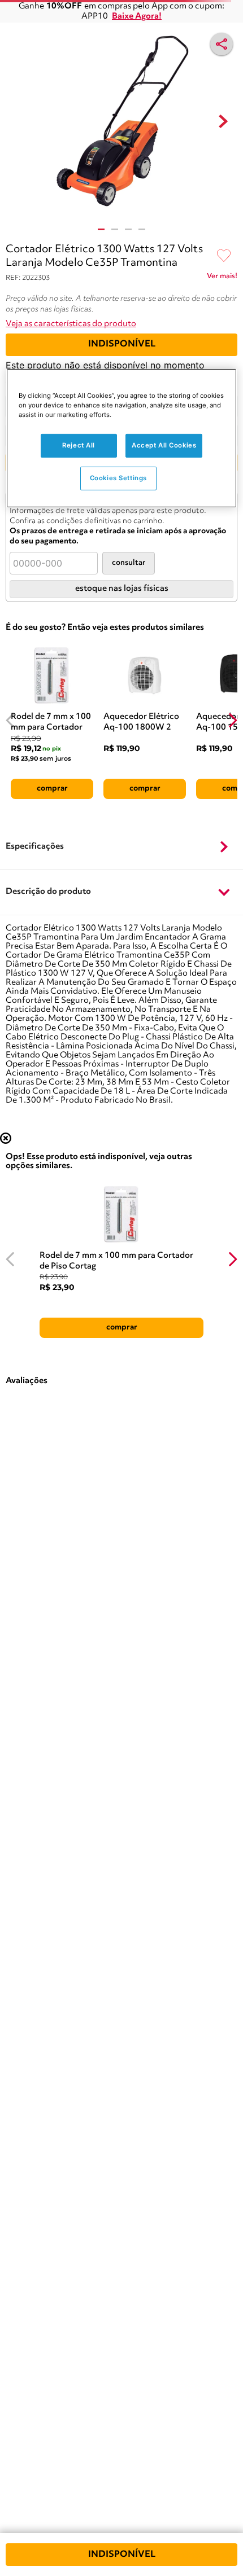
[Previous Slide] (10, 720)
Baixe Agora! (137, 17)
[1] (101, 229)
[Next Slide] (233, 720)
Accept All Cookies (164, 445)
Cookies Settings (118, 478)
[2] (115, 229)
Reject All (79, 445)
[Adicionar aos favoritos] (224, 256)
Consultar (129, 563)
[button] (121, 847)
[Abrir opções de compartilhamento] (222, 44)
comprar (52, 788)
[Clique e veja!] (222, 278)
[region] (122, 438)
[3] (128, 229)
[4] (142, 229)
